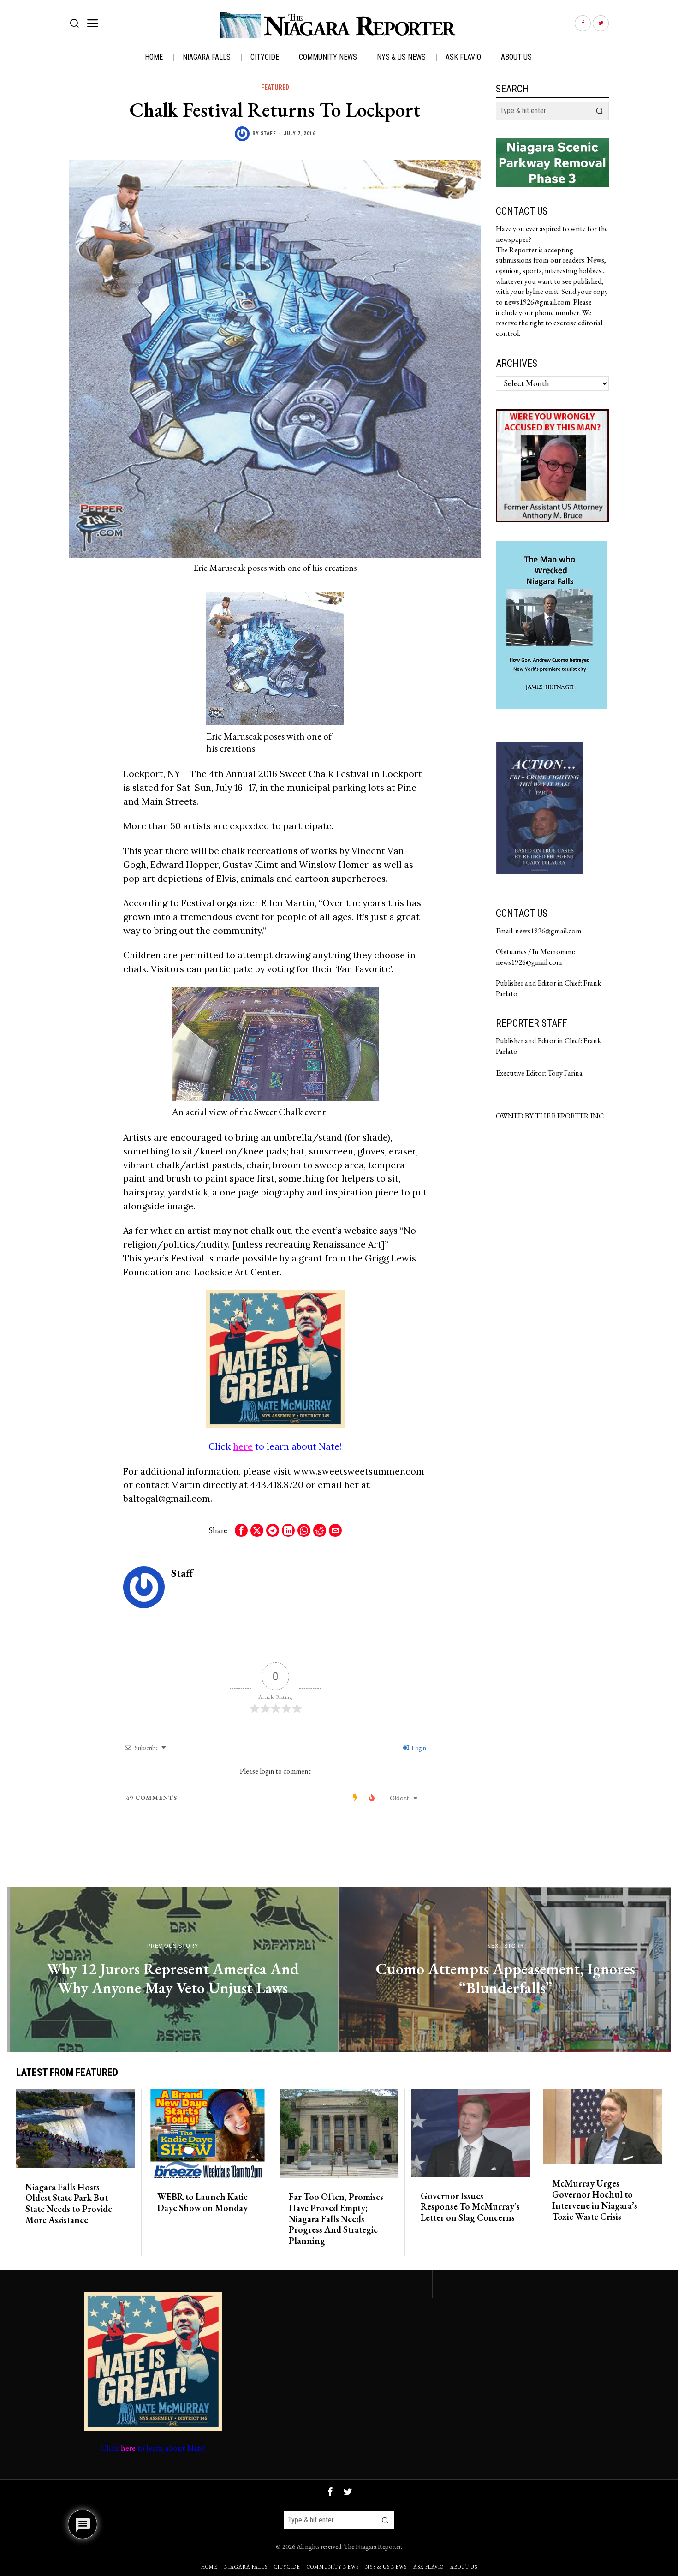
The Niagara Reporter (372, 2546)
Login (418, 1748)
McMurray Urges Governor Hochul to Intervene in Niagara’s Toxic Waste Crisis (595, 2200)
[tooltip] (583, 23)
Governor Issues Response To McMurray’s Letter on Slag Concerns (470, 2207)
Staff (268, 134)
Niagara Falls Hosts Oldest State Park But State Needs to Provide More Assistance (69, 2204)
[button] (600, 111)
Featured (275, 87)
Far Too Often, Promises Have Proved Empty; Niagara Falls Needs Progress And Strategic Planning (336, 2219)
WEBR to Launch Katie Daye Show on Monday (202, 2203)
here (243, 1446)
